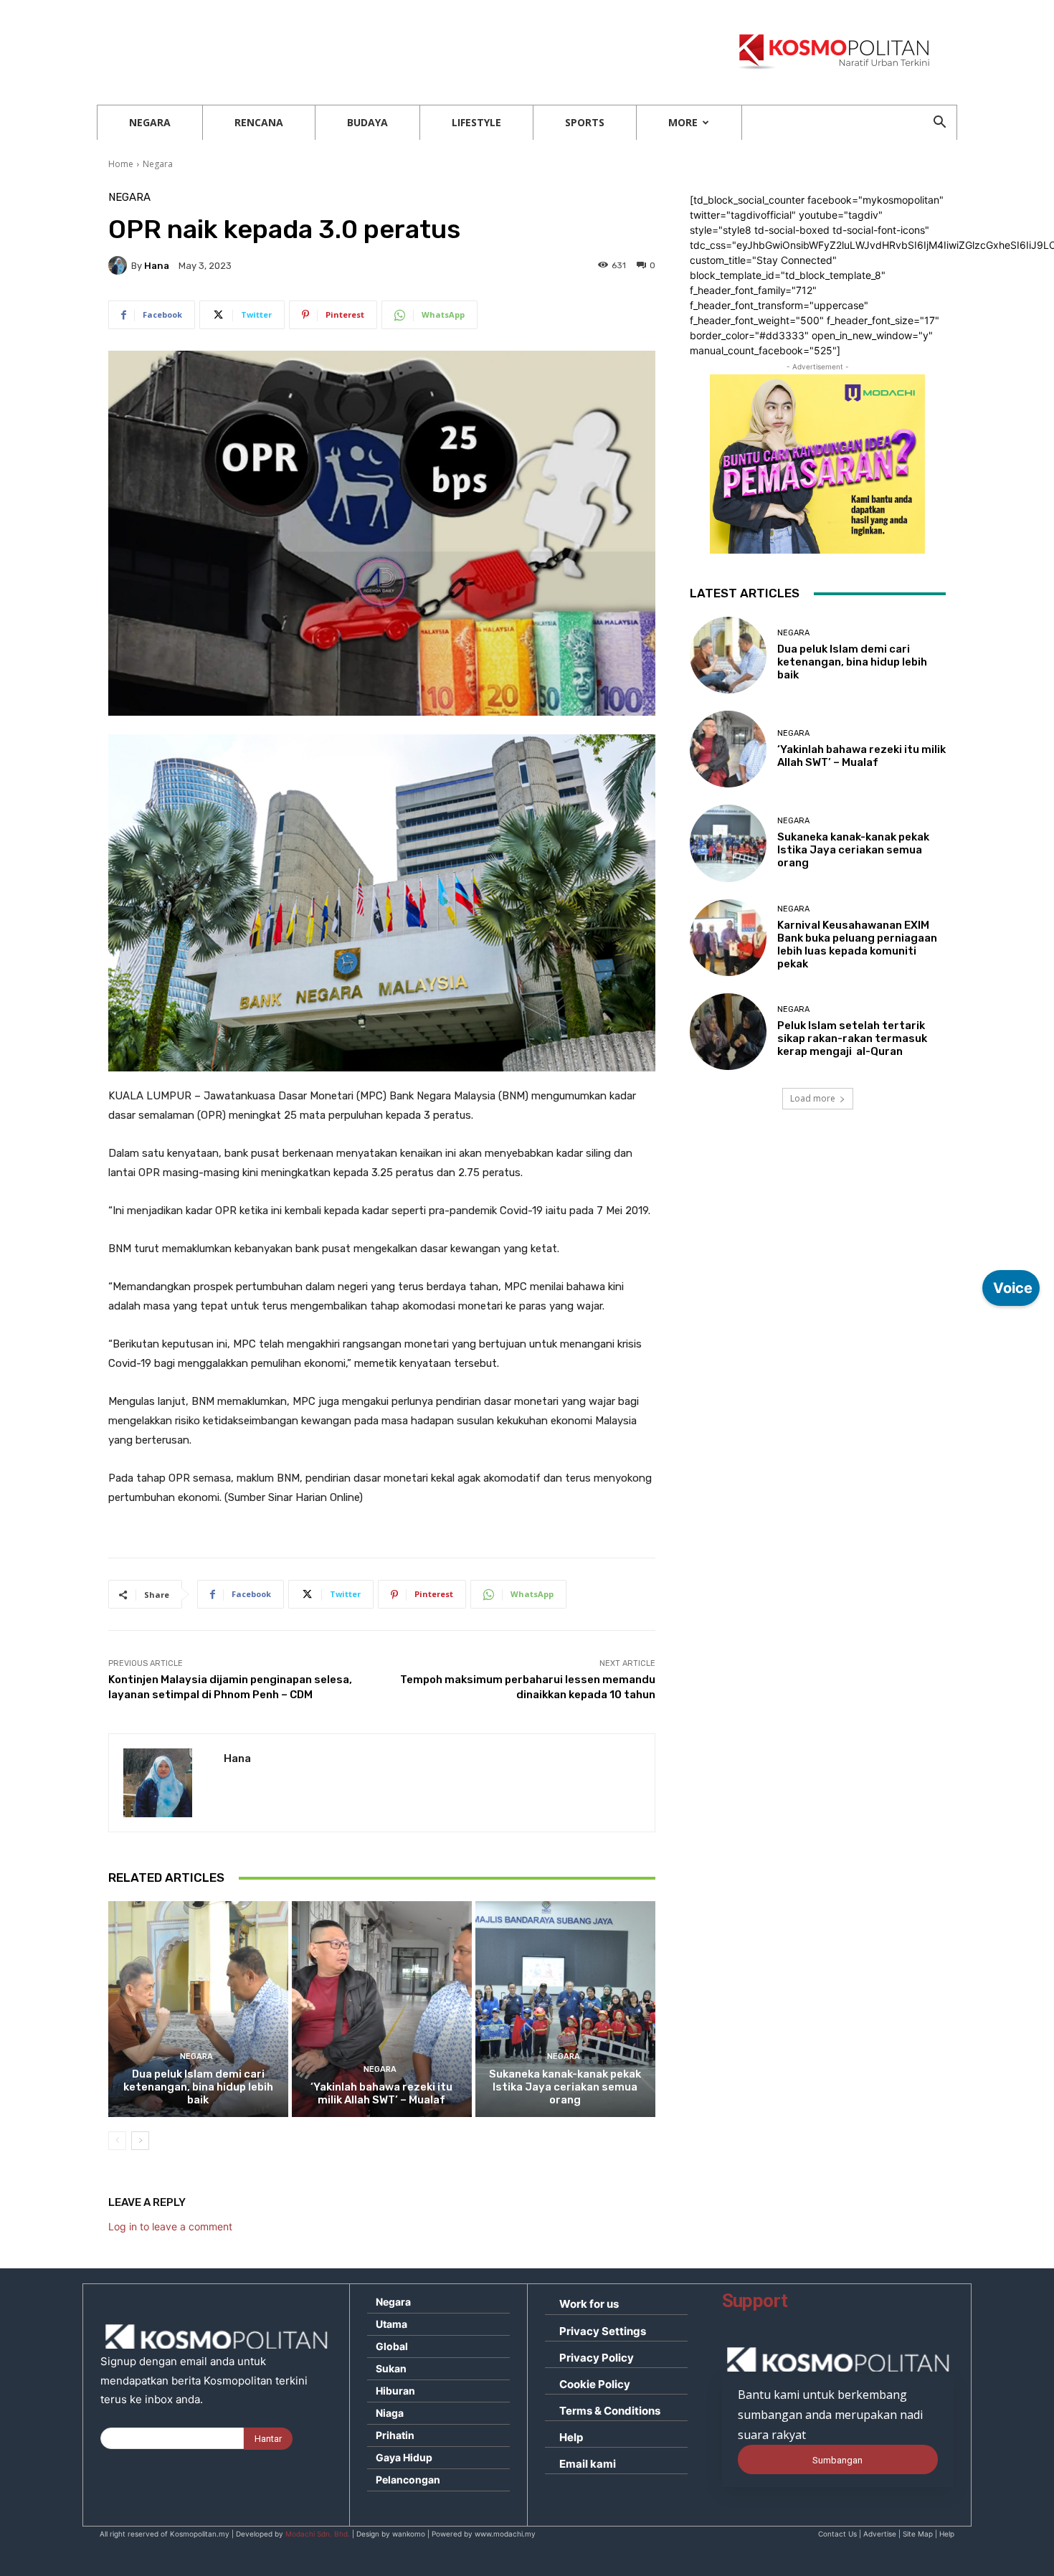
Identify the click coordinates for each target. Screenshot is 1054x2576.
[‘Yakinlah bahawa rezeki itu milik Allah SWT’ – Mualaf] (382, 2009)
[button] (939, 124)
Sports (585, 122)
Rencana (259, 122)
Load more (813, 1098)
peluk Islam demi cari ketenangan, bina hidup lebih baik (198, 2087)
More (683, 122)
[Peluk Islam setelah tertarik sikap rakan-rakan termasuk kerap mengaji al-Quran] (728, 1032)
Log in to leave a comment (170, 2226)
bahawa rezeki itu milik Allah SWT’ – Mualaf (381, 2093)
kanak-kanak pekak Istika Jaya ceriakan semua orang (565, 2087)
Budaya (367, 122)
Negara (150, 122)
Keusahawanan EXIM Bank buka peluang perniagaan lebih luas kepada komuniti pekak (857, 944)
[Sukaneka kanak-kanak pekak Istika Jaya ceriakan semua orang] (565, 2009)
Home (121, 164)
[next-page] (140, 2141)
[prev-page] (117, 2141)
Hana (157, 266)
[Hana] (120, 265)
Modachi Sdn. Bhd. (318, 2534)
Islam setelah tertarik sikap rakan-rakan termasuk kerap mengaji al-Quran (852, 1038)
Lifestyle (476, 122)
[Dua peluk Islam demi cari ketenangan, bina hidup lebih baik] (198, 2009)
